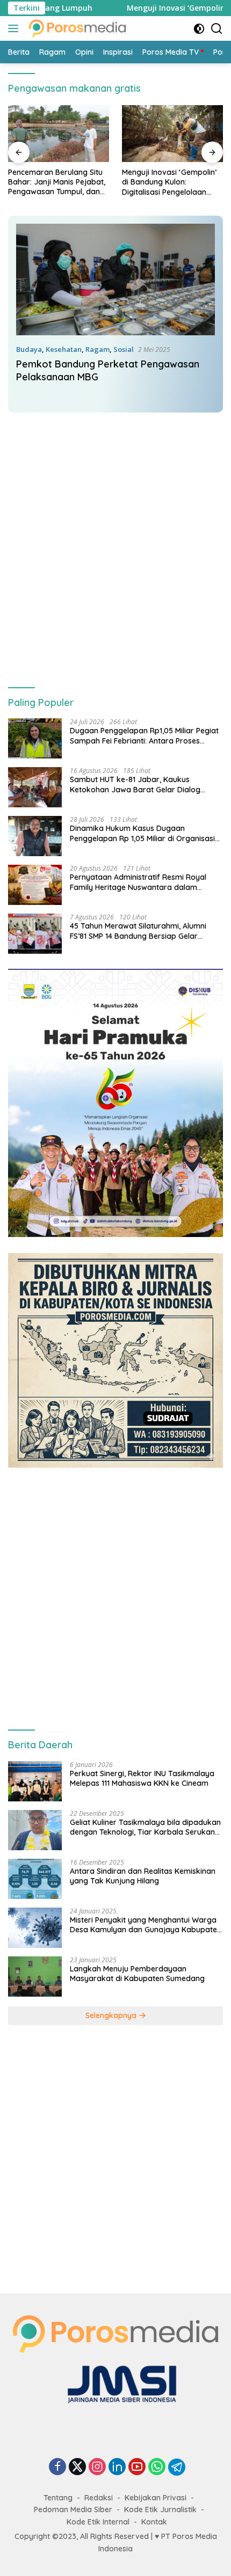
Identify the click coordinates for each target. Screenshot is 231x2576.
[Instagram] (97, 2467)
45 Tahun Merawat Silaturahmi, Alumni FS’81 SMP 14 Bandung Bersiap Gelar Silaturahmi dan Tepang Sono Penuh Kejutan (138, 931)
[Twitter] (77, 2467)
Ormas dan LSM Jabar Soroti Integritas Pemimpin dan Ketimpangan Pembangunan (169, 182)
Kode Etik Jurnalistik (160, 2509)
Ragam (98, 349)
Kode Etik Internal (98, 2522)
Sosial (124, 349)
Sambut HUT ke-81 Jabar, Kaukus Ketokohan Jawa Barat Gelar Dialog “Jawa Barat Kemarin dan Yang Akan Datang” (138, 784)
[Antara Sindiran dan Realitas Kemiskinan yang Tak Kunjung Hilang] (35, 1879)
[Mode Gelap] (199, 29)
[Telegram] (177, 2467)
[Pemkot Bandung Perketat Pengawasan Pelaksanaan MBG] (115, 279)
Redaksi (99, 2498)
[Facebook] (57, 2467)
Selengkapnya (112, 2015)
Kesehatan (64, 349)
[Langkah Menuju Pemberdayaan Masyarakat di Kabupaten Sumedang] (35, 1977)
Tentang (58, 2498)
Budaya (29, 349)
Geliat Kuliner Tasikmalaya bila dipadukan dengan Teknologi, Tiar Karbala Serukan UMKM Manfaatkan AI (145, 1827)
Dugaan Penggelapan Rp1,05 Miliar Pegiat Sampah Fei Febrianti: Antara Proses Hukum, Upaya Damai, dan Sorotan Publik (145, 735)
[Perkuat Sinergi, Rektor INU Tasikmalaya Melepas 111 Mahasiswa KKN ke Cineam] (35, 1781)
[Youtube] (137, 2467)
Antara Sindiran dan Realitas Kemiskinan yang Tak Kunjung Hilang (143, 1876)
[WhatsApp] (157, 2467)
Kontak (154, 2522)
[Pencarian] (217, 29)
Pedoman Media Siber (73, 2509)
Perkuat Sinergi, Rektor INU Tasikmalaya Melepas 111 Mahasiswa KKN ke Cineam (142, 1778)
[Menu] (15, 28)
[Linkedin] (117, 2467)
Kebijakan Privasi (156, 2498)
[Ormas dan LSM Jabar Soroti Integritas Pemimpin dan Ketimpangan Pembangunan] (172, 134)
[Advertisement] (115, 541)
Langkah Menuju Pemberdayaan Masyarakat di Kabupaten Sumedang (137, 1974)
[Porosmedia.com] (76, 28)
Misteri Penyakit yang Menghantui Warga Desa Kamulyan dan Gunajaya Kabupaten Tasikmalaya (146, 1925)
